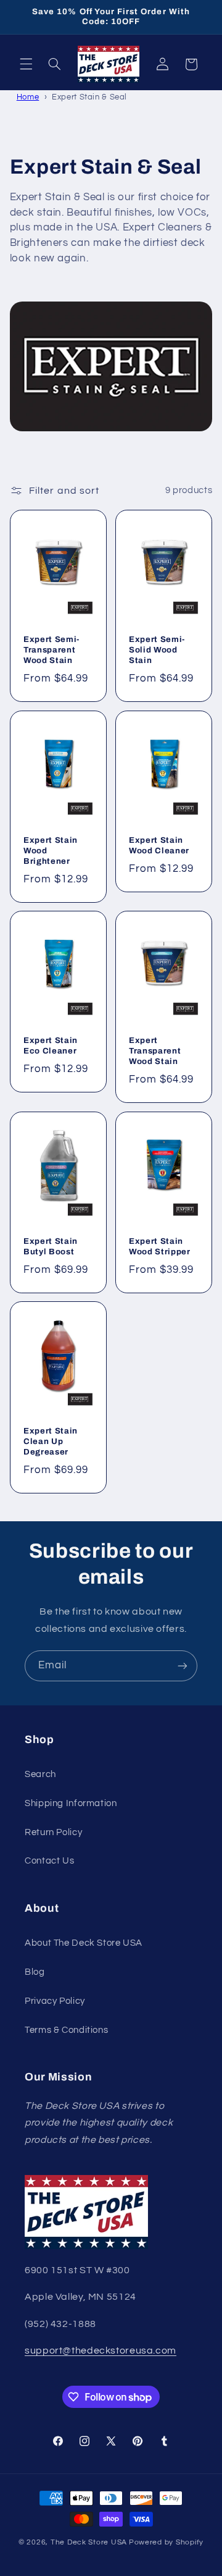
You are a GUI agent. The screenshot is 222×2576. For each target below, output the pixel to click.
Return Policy (53, 1832)
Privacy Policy (55, 2001)
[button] (26, 64)
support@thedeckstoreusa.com (101, 2350)
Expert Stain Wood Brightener (51, 851)
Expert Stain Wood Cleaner (159, 845)
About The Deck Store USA (84, 1943)
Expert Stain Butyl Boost (51, 1246)
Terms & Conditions (66, 2030)
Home (28, 97)
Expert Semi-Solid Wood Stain (157, 650)
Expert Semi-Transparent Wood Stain (51, 650)
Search (40, 1774)
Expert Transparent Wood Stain (155, 1051)
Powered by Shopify (166, 2542)
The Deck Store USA (89, 2542)
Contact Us (49, 1861)
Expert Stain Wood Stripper (160, 1246)
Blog (35, 1972)
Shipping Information (71, 1803)
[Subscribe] (183, 1666)
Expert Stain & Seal (89, 97)
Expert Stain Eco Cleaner (51, 1046)
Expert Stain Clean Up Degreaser (51, 1442)
